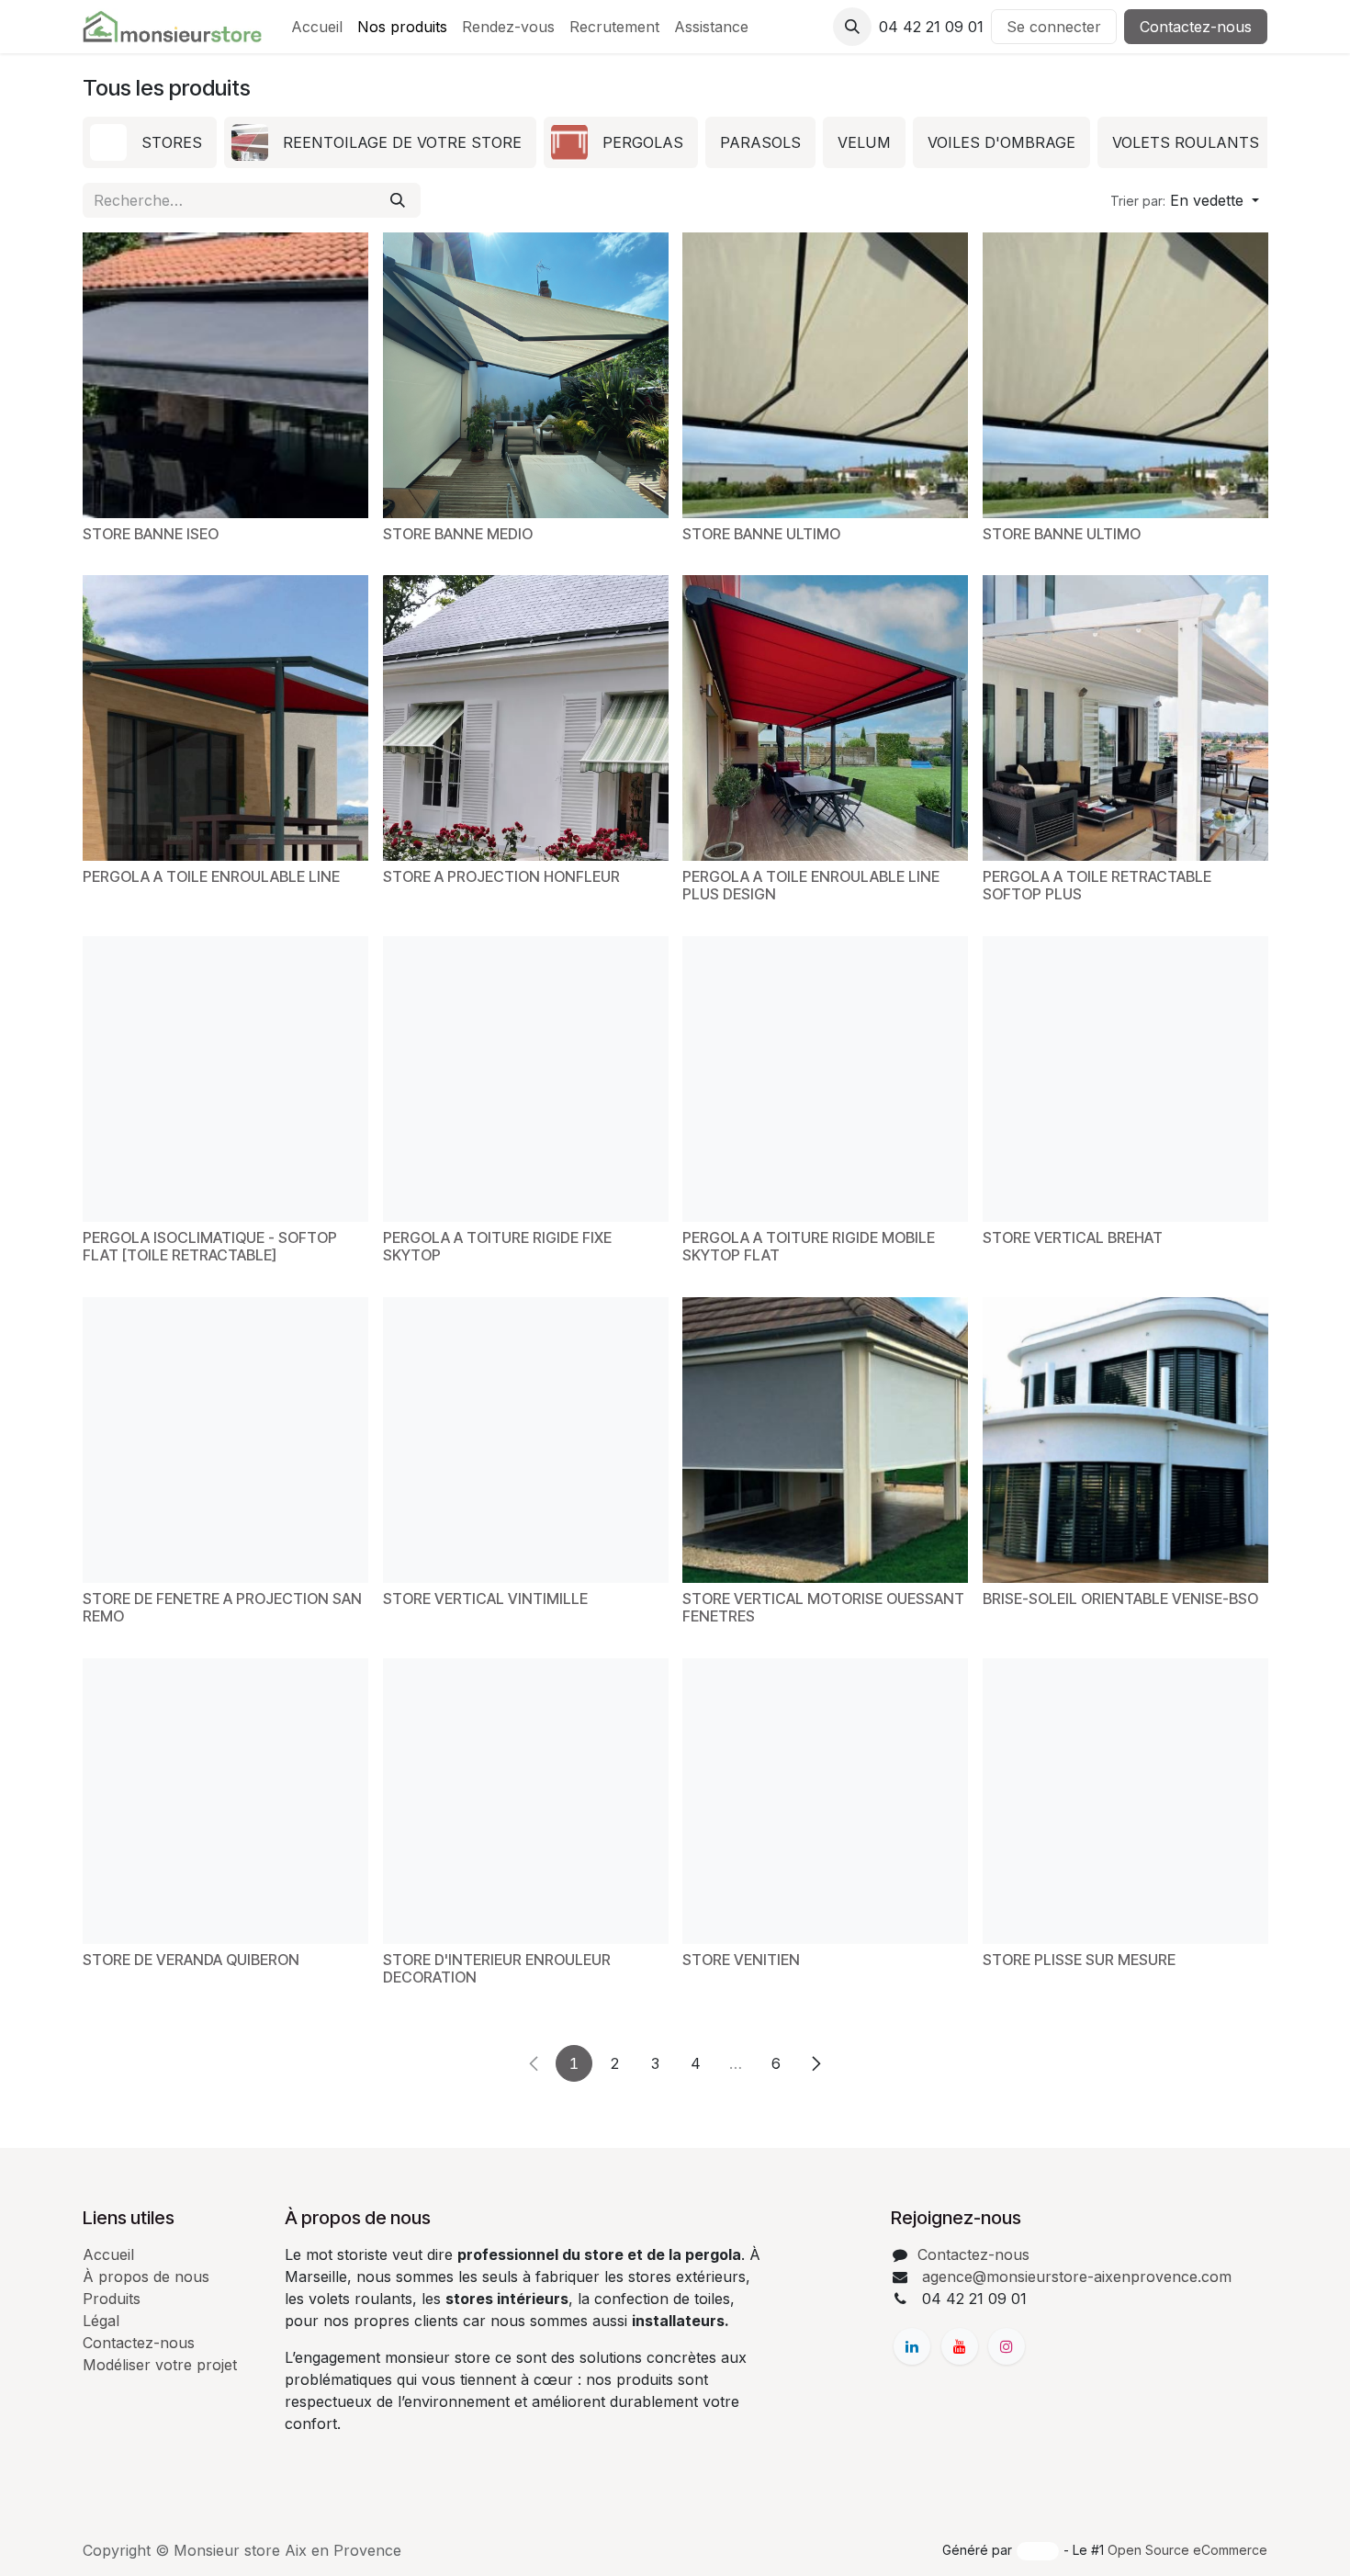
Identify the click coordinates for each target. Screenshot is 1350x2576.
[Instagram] (1007, 2346)
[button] (852, 27)
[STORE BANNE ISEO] (225, 375)
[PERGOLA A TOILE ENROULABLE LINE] (225, 718)
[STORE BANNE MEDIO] (526, 375)
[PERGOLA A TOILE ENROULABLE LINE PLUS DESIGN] (825, 718)
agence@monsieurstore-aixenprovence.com (1074, 2277)
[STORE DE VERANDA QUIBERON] (225, 1801)
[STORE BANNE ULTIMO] (825, 375)
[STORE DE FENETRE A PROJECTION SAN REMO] (225, 1440)
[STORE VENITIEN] (825, 1801)
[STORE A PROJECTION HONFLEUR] (526, 718)
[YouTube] (960, 2346)
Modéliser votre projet (160, 2365)
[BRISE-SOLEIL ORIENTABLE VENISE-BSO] (1125, 1440)
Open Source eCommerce (1187, 2550)
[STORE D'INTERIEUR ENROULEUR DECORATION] (526, 1801)
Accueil (108, 2254)
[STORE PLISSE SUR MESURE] (1125, 1801)
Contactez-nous (1196, 27)
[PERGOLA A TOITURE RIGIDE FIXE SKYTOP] (526, 1079)
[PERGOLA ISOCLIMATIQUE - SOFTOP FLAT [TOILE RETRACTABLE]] (225, 1079)
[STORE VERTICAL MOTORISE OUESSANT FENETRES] (825, 1440)
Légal (101, 2321)
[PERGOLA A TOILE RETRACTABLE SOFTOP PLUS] (1125, 718)
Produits (112, 2299)
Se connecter (1054, 27)
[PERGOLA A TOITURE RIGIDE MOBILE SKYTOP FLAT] (825, 1079)
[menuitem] (317, 27)
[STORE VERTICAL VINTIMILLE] (526, 1440)
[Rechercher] (398, 200)
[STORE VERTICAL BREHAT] (1125, 1079)
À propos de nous (146, 2277)
